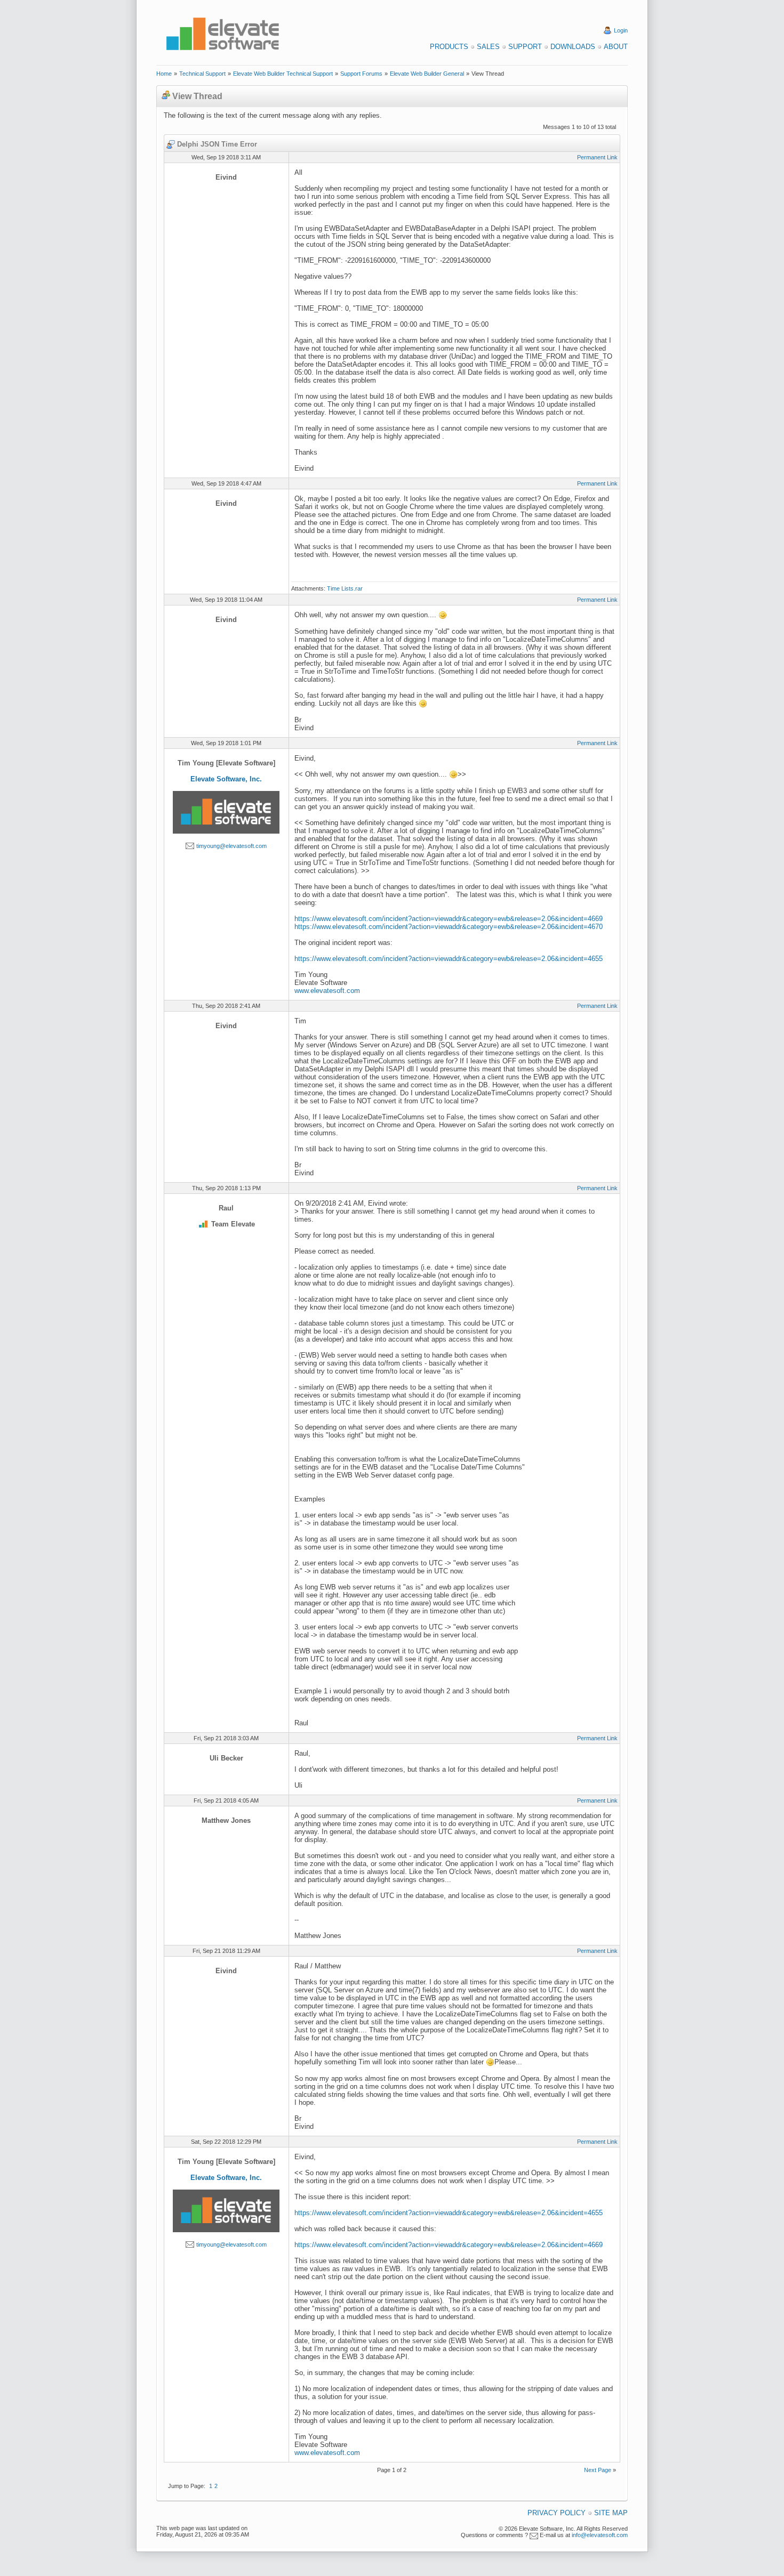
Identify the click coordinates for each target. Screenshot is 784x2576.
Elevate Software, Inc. (226, 779)
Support (525, 47)
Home (164, 74)
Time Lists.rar (345, 588)
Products (449, 47)
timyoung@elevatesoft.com (231, 846)
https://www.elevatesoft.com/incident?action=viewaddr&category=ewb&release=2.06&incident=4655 (449, 959)
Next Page (598, 2470)
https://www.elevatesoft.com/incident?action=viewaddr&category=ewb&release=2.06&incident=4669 (449, 919)
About (616, 47)
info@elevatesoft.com (600, 2535)
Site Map (611, 2513)
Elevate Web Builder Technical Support (283, 74)
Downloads (573, 47)
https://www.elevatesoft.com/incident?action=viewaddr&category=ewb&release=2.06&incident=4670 (449, 927)
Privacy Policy (557, 2513)
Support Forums (361, 74)
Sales (488, 47)
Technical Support (202, 74)
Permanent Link (597, 157)
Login (621, 30)
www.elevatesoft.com (327, 991)
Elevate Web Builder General (427, 74)
